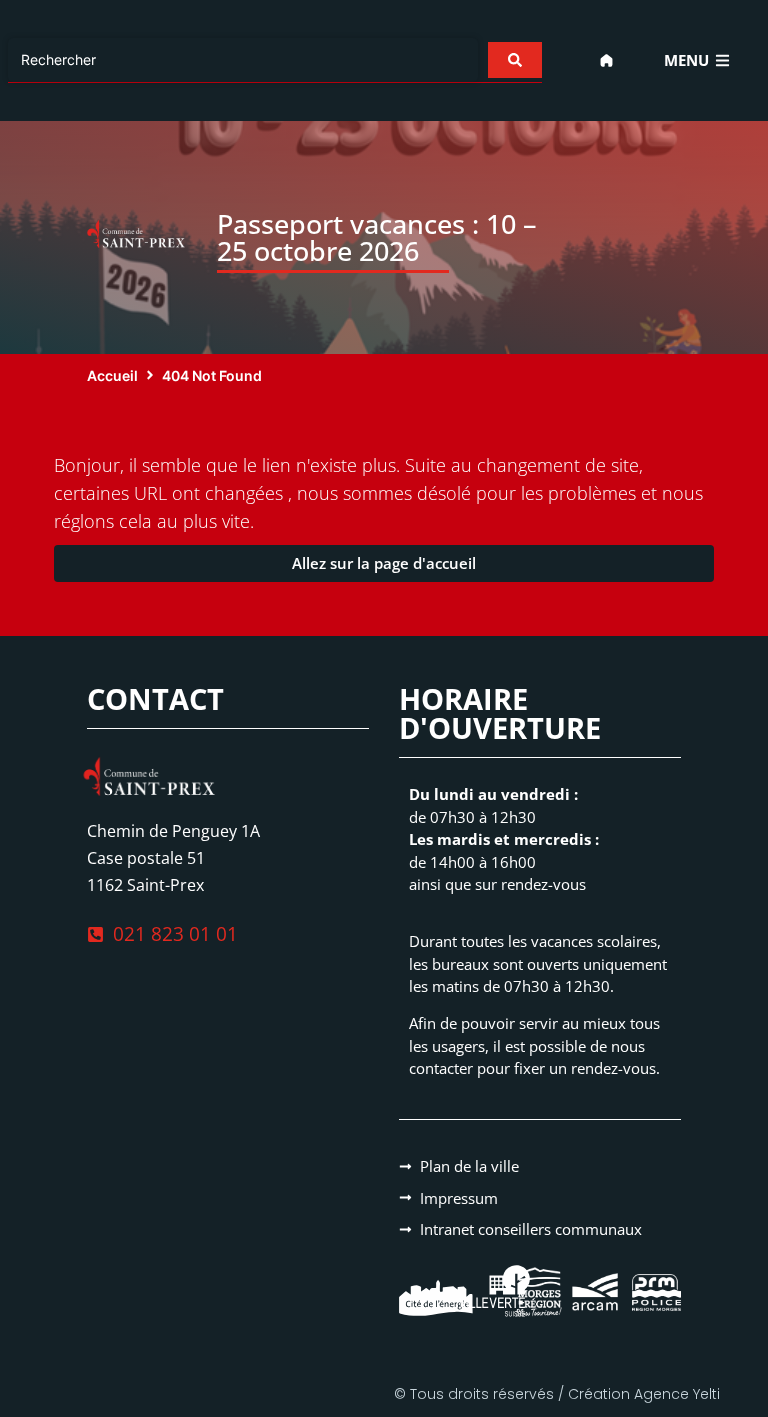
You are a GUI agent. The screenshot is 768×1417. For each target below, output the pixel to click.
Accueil (112, 375)
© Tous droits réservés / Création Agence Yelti (557, 1394)
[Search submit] (515, 60)
